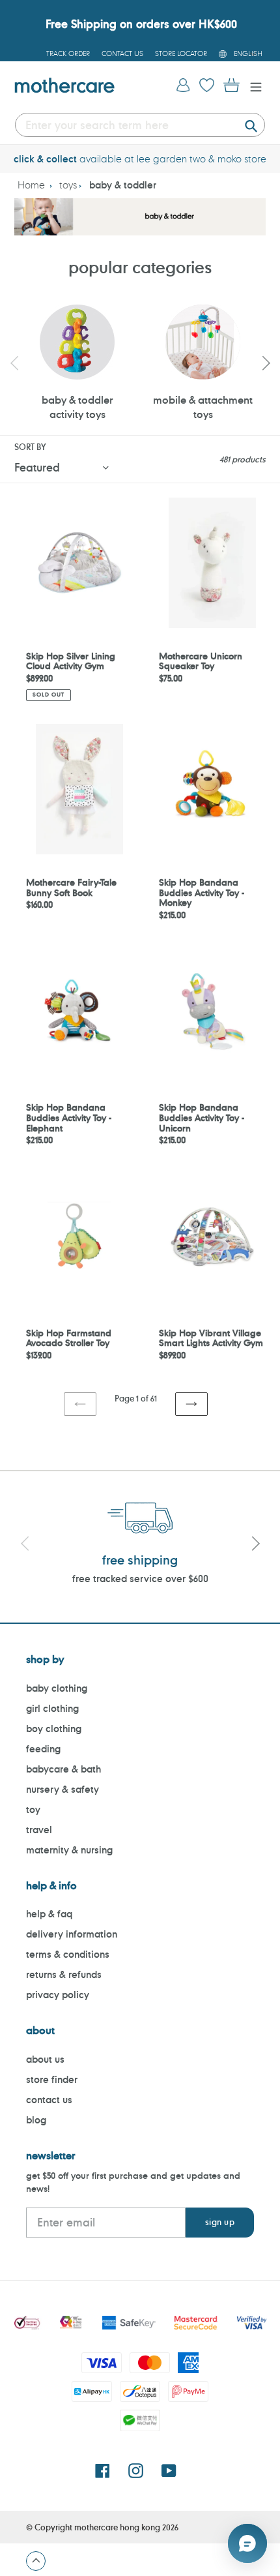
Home (31, 185)
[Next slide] (266, 363)
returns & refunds (64, 1974)
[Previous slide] (14, 363)
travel (39, 1830)
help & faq (49, 1914)
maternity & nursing (69, 1850)
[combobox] (140, 125)
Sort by (30, 447)
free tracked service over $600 (140, 1579)
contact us (49, 2100)
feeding (43, 1749)
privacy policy (58, 1995)
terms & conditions (68, 1954)
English (248, 53)
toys (68, 185)
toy (33, 1809)
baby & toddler (123, 185)
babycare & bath (63, 1769)
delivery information (72, 1934)
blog (36, 2120)
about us (45, 2059)
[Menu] (253, 86)
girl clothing (52, 1708)
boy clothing (54, 1729)
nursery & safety (63, 1789)
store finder (52, 2079)
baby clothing (57, 1688)
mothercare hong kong (117, 2527)
